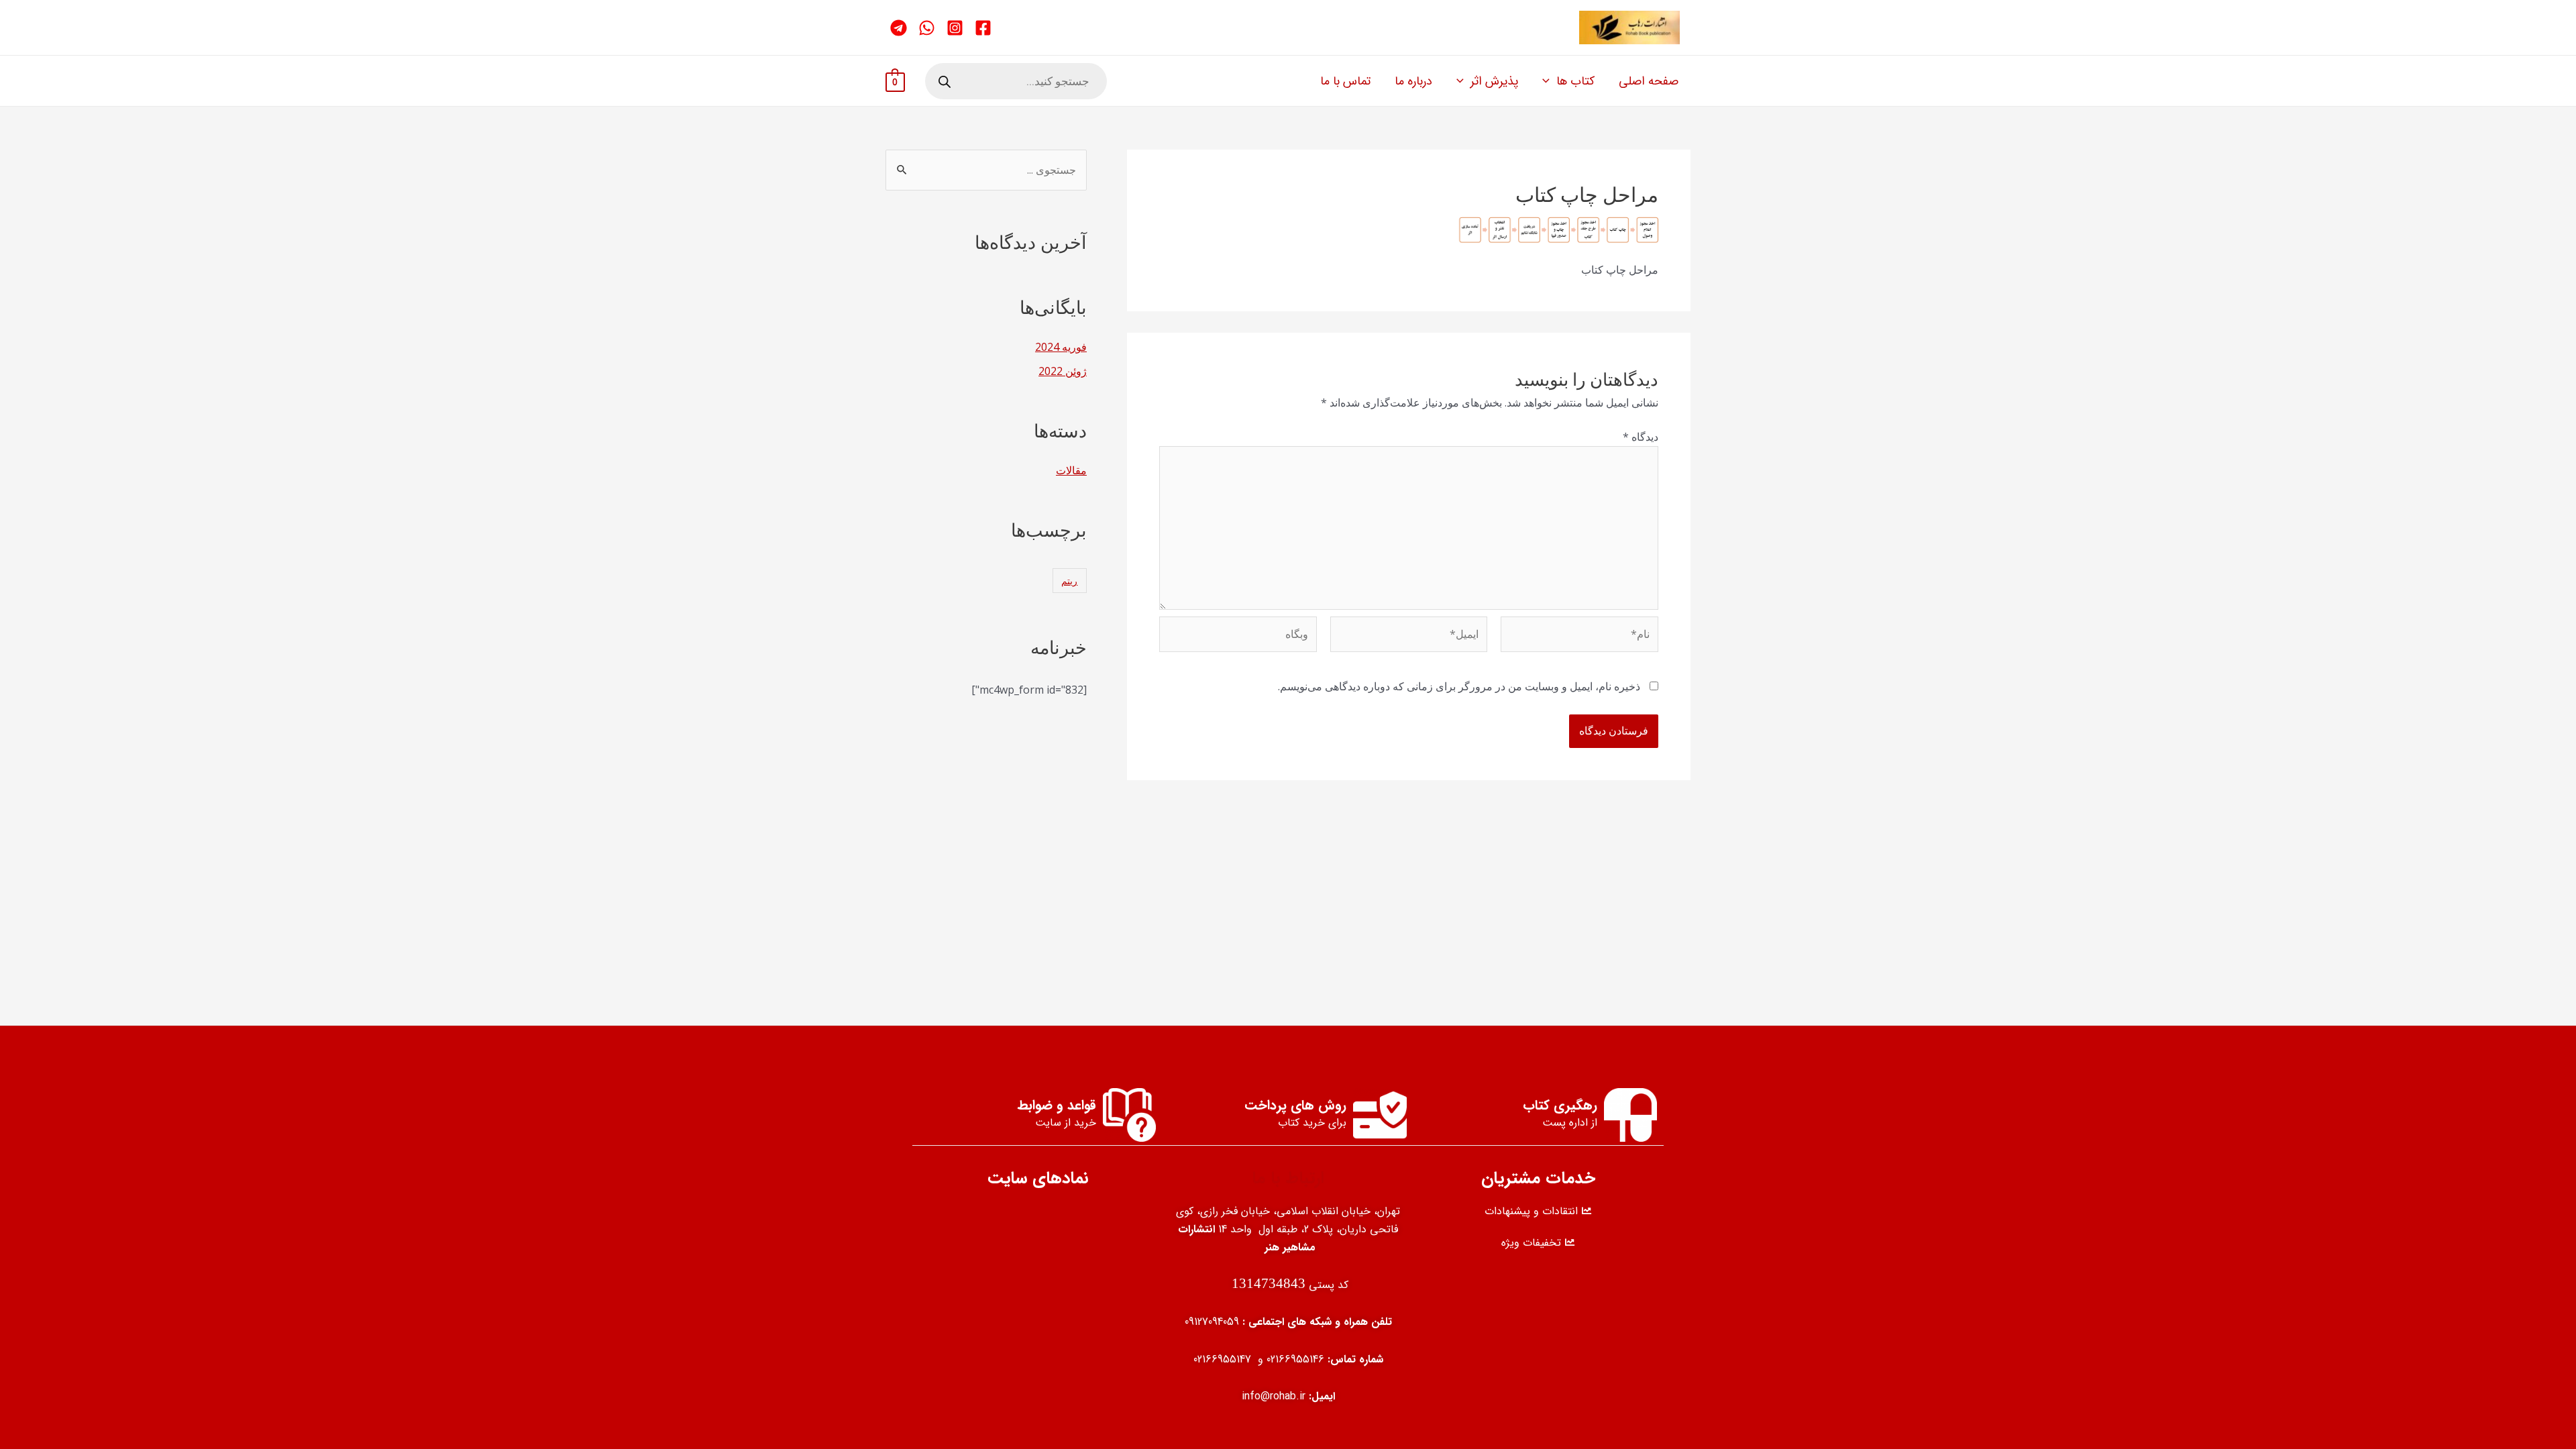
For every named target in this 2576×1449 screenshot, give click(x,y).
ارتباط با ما (1288, 1178)
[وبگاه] (1238, 637)
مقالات (1071, 470)
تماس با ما (1345, 81)
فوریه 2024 (1061, 347)
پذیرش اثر (1494, 81)
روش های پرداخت (1295, 1105)
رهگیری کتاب (1560, 1105)
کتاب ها (1575, 81)
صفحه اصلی (1649, 81)
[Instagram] (955, 28)
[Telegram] (899, 28)
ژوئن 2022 (1063, 371)
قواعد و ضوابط (1057, 1105)
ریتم (1069, 581)
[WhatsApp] (927, 28)
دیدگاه (1641, 437)
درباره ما (1413, 81)
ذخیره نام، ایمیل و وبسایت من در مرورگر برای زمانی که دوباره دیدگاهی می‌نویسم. (1459, 686)
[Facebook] (983, 28)
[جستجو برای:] (986, 170)
